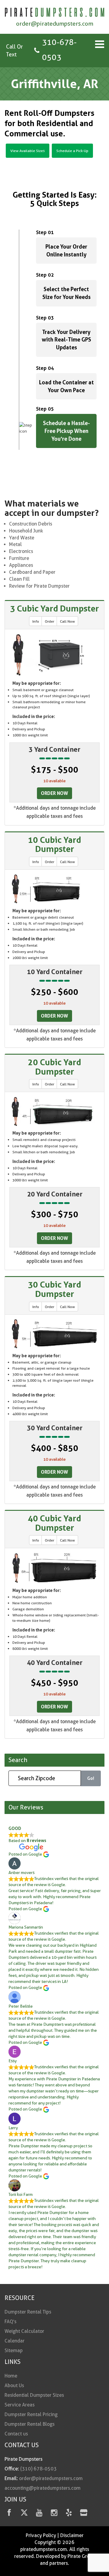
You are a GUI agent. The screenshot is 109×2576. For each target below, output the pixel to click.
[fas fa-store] (84, 2514)
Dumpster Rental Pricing (31, 2414)
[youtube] (39, 2514)
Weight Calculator (24, 2331)
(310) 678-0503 (38, 2469)
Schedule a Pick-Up (72, 151)
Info (36, 621)
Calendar (15, 2341)
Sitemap (14, 2350)
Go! (91, 1778)
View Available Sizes (28, 151)
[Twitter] (24, 2514)
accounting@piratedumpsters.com (43, 2488)
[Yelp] (69, 2514)
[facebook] (9, 2514)
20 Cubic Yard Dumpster (54, 1067)
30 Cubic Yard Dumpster (54, 1289)
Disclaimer (72, 2535)
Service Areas (20, 2405)
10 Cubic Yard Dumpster (54, 845)
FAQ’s (10, 2322)
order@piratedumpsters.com (55, 24)
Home (11, 2376)
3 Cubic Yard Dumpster (54, 608)
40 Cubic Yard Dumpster (54, 1523)
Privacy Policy (41, 2535)
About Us (14, 2385)
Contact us (16, 2434)
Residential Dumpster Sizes (34, 2395)
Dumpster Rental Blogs (30, 2424)
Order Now (54, 793)
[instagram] (54, 2514)
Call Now (67, 621)
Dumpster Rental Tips (28, 2312)
